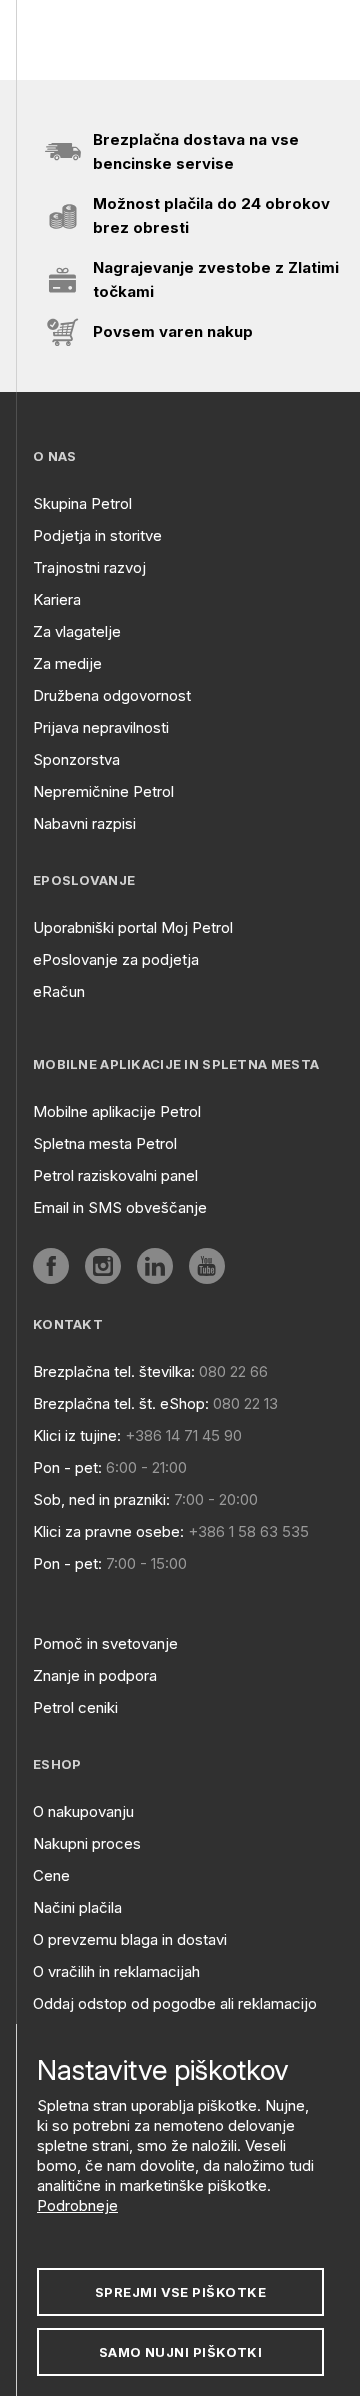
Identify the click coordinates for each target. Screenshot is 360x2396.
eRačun (59, 991)
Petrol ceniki (75, 1707)
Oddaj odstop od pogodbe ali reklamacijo (175, 2003)
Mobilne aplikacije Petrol (117, 1111)
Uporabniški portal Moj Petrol (133, 927)
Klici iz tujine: (77, 1435)
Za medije (67, 663)
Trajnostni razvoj (89, 567)
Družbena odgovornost (112, 695)
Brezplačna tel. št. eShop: (121, 1403)
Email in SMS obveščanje (120, 1207)
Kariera (57, 599)
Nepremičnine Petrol (103, 791)
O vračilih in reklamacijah (116, 1971)
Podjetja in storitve (97, 535)
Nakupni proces (87, 1843)
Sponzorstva (76, 759)
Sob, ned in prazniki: (101, 1499)
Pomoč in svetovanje (105, 1643)
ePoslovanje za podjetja (116, 959)
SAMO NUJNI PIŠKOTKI (181, 2352)
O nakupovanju (83, 1811)
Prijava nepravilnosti (101, 727)
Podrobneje (77, 2205)
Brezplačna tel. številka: (114, 1371)
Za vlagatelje (77, 631)
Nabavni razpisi (84, 823)
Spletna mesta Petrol (105, 1143)
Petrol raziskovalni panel (115, 1175)
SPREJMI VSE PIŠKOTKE (180, 2292)
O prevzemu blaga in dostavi (130, 1939)
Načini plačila (77, 1907)
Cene (51, 1875)
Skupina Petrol (82, 503)
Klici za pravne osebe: (108, 1531)
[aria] (51, 1266)
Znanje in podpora (95, 1675)
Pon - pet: (67, 1467)
